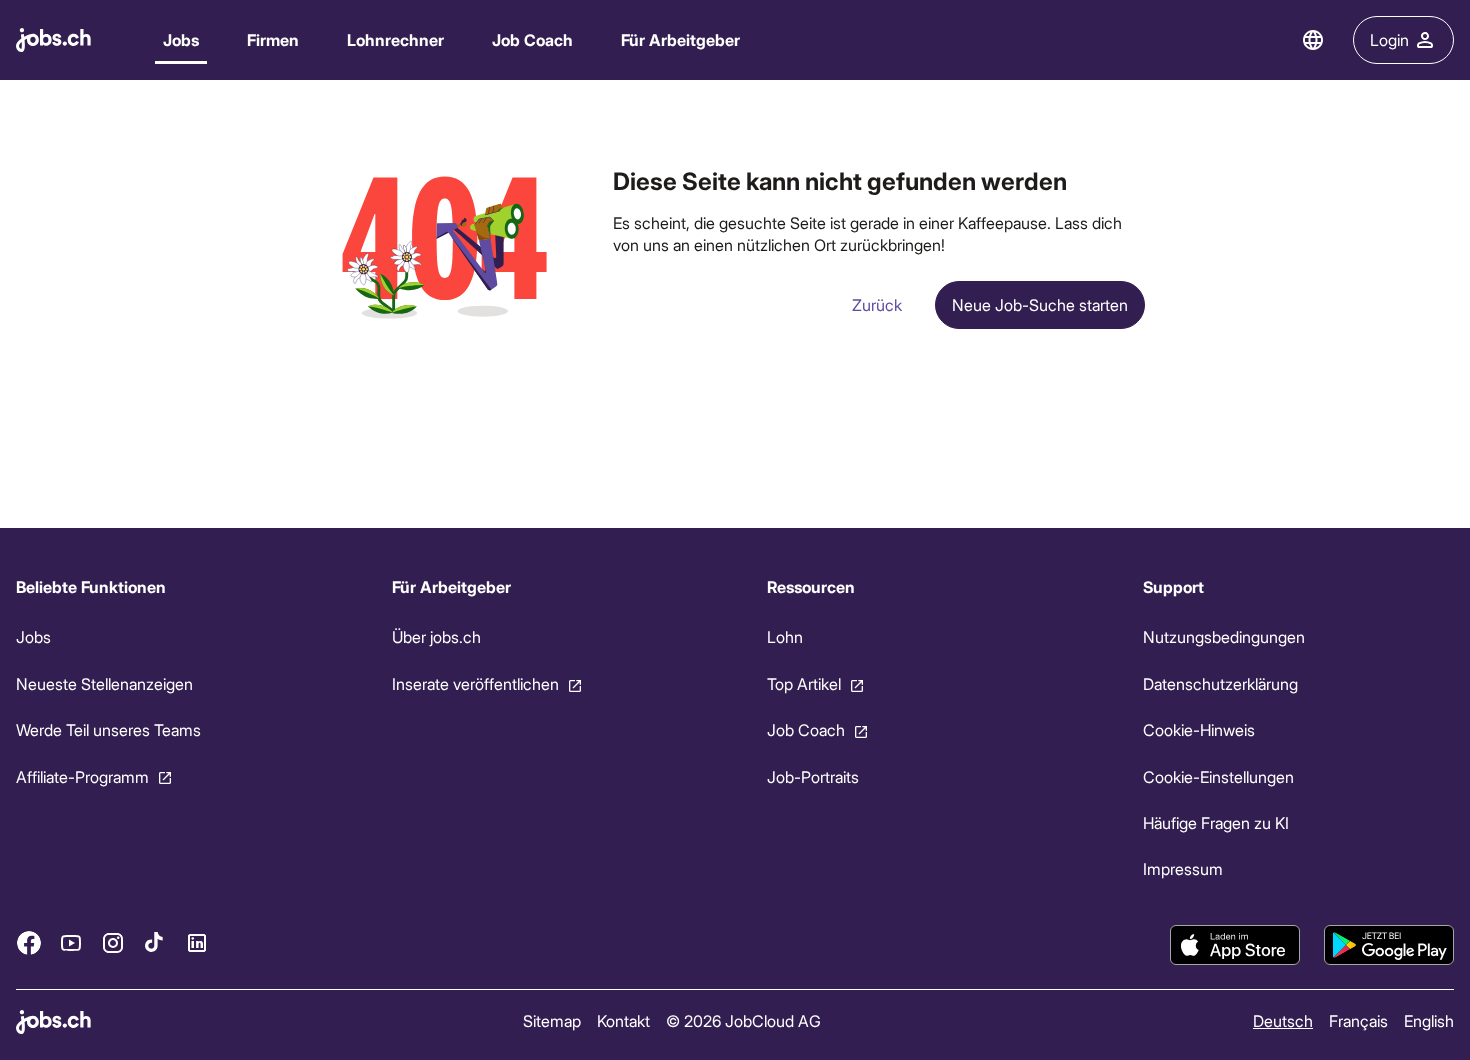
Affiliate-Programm (82, 776)
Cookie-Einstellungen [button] (1218, 776)
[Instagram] (113, 943)
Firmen (273, 39)
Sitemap (552, 1020)
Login (1389, 39)
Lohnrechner (395, 39)
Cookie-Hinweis (1199, 729)
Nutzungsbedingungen (1224, 636)
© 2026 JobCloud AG (743, 1020)
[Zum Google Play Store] (1389, 945)
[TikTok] (155, 943)
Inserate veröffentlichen (475, 683)
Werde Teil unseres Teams (108, 729)
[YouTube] (71, 943)
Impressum (1183, 868)
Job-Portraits (813, 776)
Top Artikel (804, 683)
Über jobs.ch (436, 636)
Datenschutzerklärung (1220, 683)
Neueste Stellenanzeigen (104, 683)
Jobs (181, 39)
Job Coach (532, 39)
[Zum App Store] (1235, 945)
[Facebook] (29, 943)
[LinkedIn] (197, 943)
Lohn (785, 636)
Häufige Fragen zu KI (1216, 822)
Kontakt (623, 1020)
